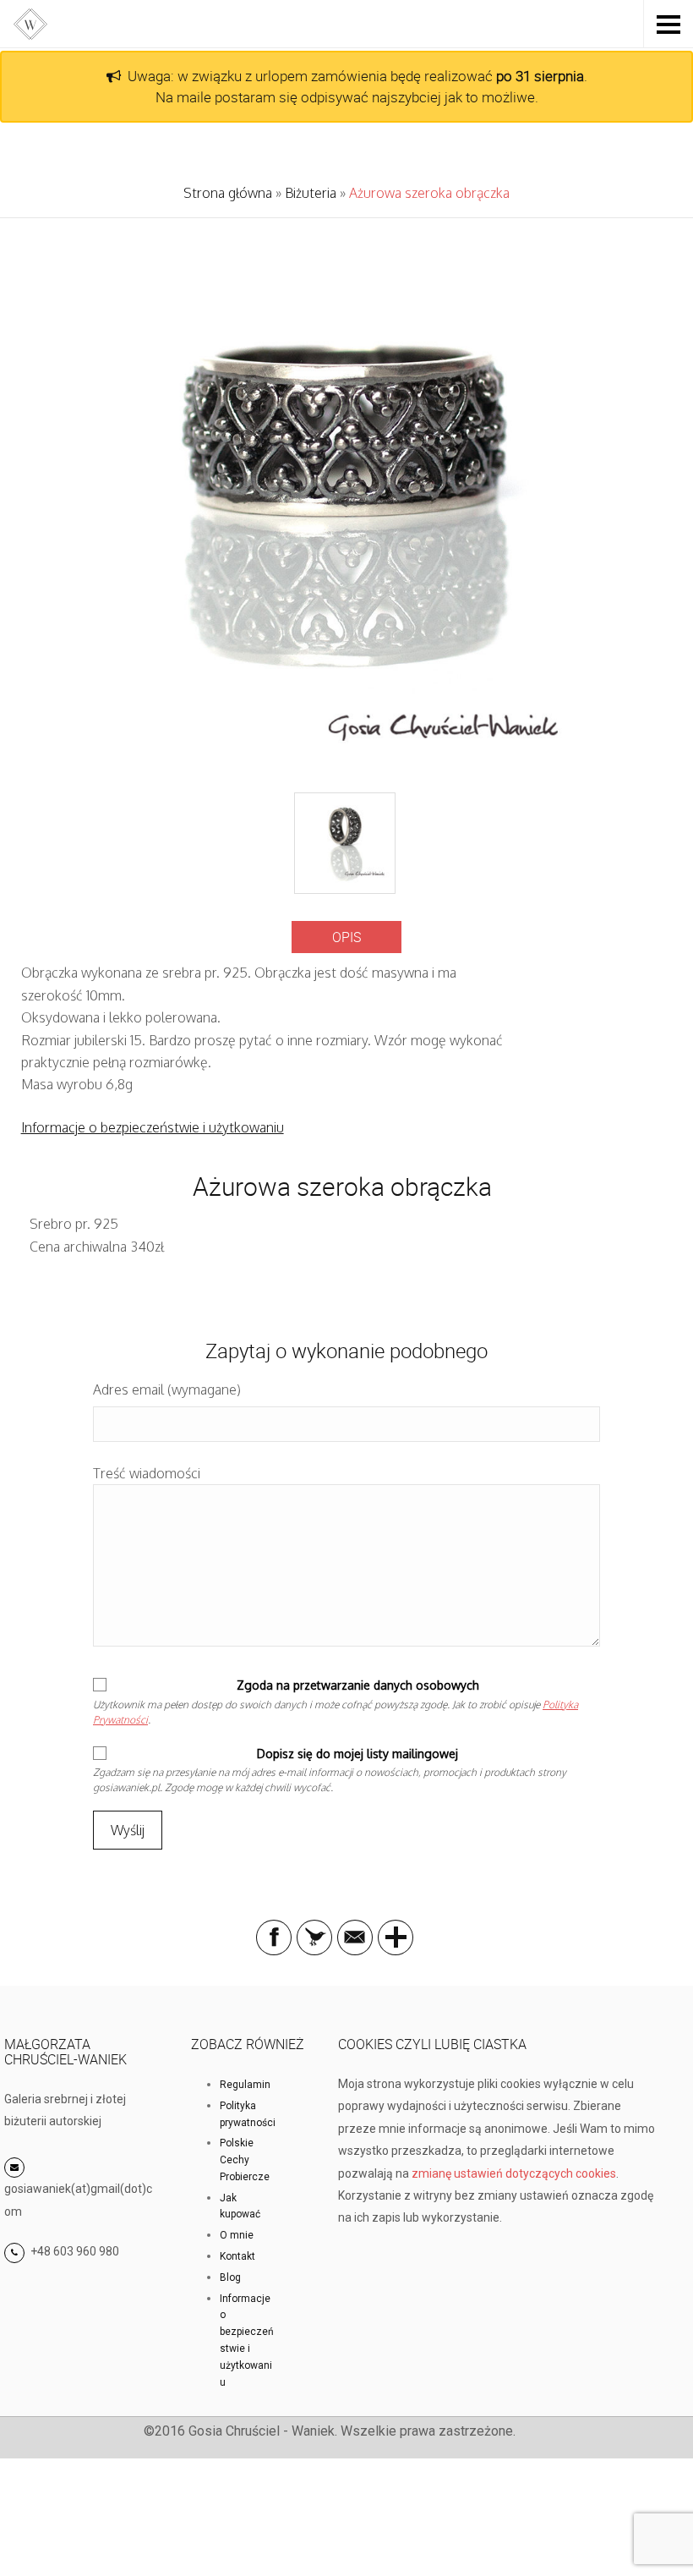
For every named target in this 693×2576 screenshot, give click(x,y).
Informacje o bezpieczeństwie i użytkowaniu (153, 1127)
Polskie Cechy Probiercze (245, 2160)
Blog (230, 2277)
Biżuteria (311, 193)
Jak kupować (240, 2206)
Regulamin (245, 2085)
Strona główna (228, 193)
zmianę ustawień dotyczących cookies (514, 2173)
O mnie (237, 2235)
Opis (346, 937)
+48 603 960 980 (75, 2251)
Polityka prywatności (248, 2114)
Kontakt (237, 2256)
